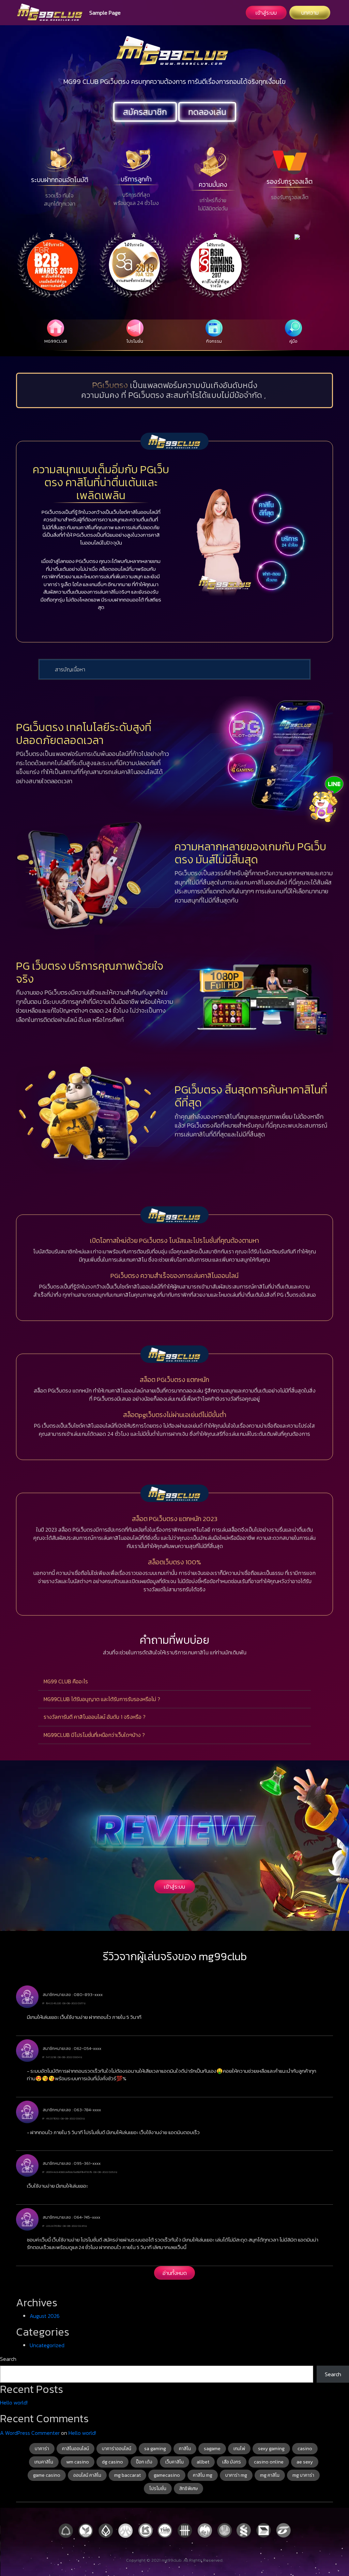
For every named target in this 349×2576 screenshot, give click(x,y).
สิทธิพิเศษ (188, 2489)
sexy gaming (271, 2449)
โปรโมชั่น (158, 2489)
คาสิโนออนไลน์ (75, 2449)
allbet (203, 2462)
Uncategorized (47, 2345)
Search (8, 2359)
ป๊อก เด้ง (144, 2462)
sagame (212, 2449)
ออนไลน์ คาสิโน (87, 2475)
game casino (47, 2475)
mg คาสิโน (270, 2475)
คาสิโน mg (203, 2475)
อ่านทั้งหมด (175, 2273)
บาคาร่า (42, 2449)
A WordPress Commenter (30, 2433)
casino (305, 2449)
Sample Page (105, 13)
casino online (269, 2462)
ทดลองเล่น (207, 112)
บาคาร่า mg (236, 2475)
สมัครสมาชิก (145, 112)
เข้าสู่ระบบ (266, 13)
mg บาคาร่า (303, 2475)
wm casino (78, 2462)
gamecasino (167, 2475)
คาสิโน (185, 2449)
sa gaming (155, 2449)
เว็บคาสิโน (174, 2462)
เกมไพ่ (239, 2449)
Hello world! (14, 2402)
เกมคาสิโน (44, 2462)
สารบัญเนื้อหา (70, 669)
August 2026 (45, 2316)
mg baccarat (127, 2475)
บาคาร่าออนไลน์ (117, 2449)
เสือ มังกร (232, 2462)
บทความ (310, 13)
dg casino (112, 2462)
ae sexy (305, 2462)
